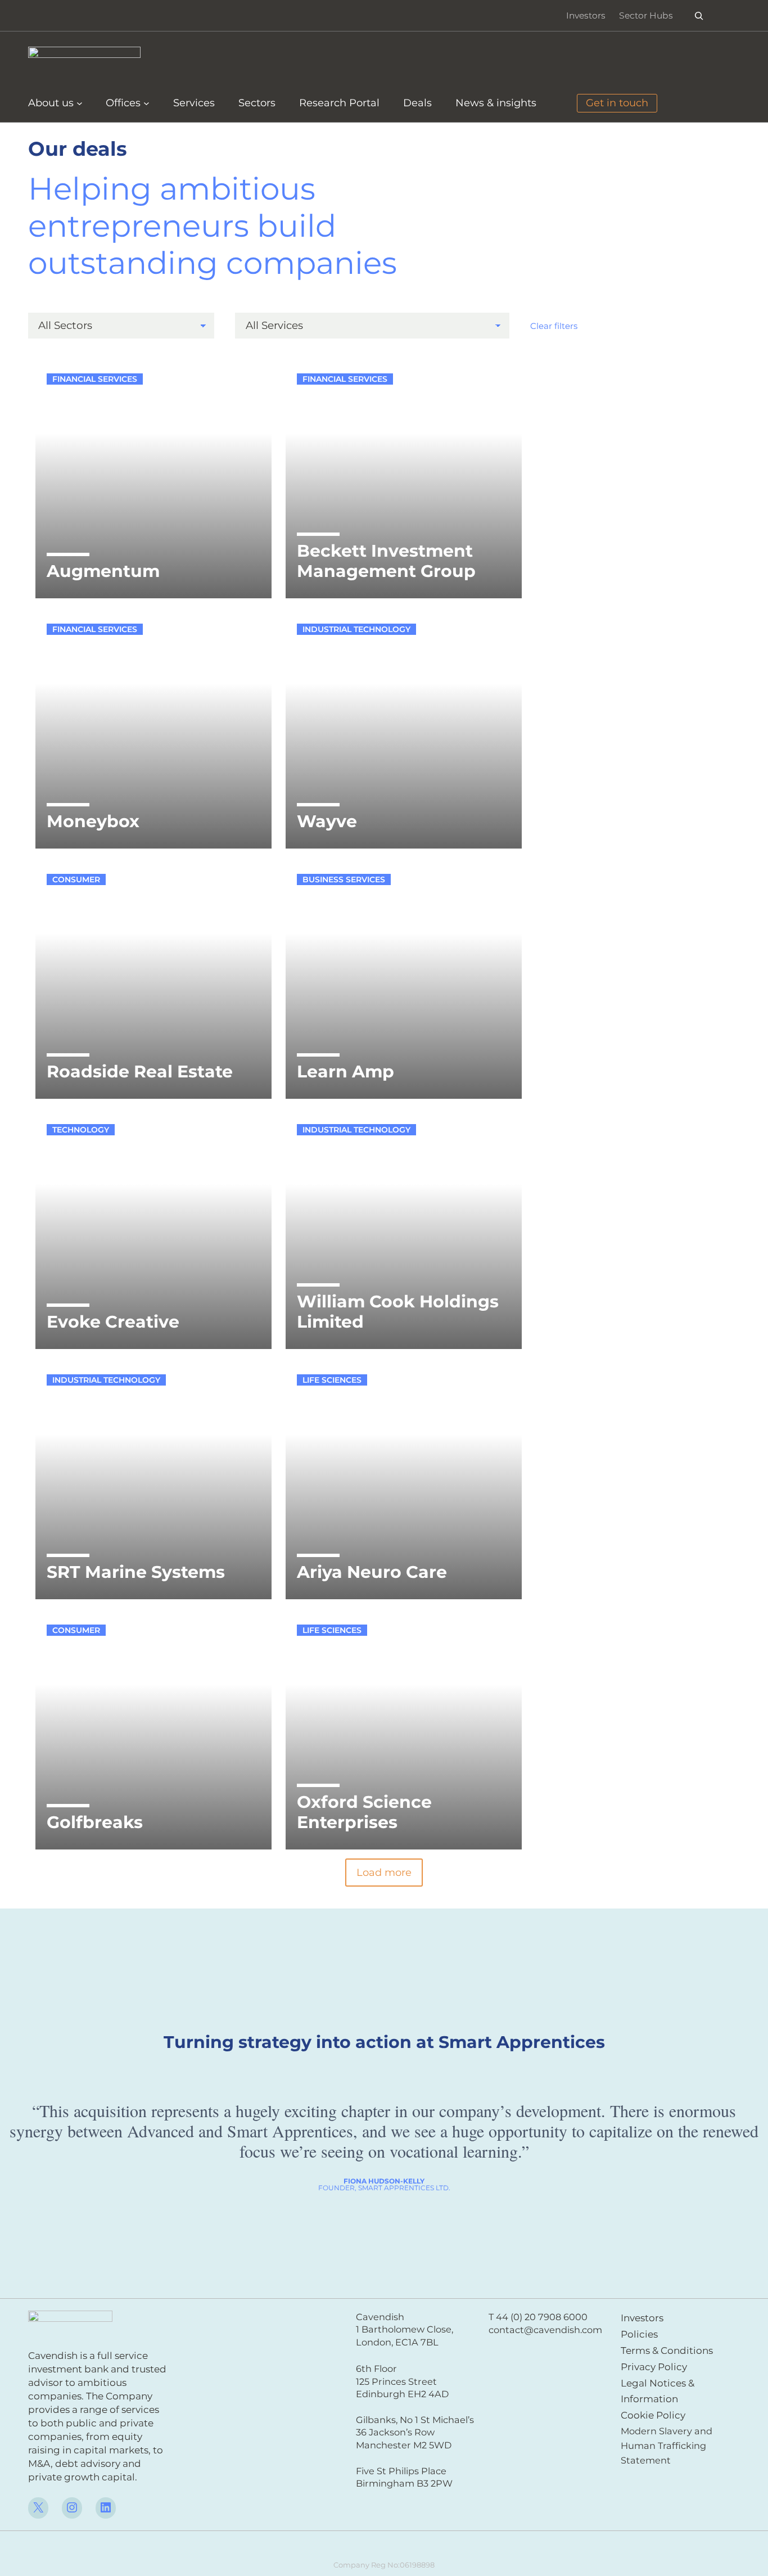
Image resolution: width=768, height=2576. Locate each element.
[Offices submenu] (146, 103)
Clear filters (554, 326)
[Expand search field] (699, 15)
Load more (384, 1873)
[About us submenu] (80, 103)
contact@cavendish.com (545, 2330)
